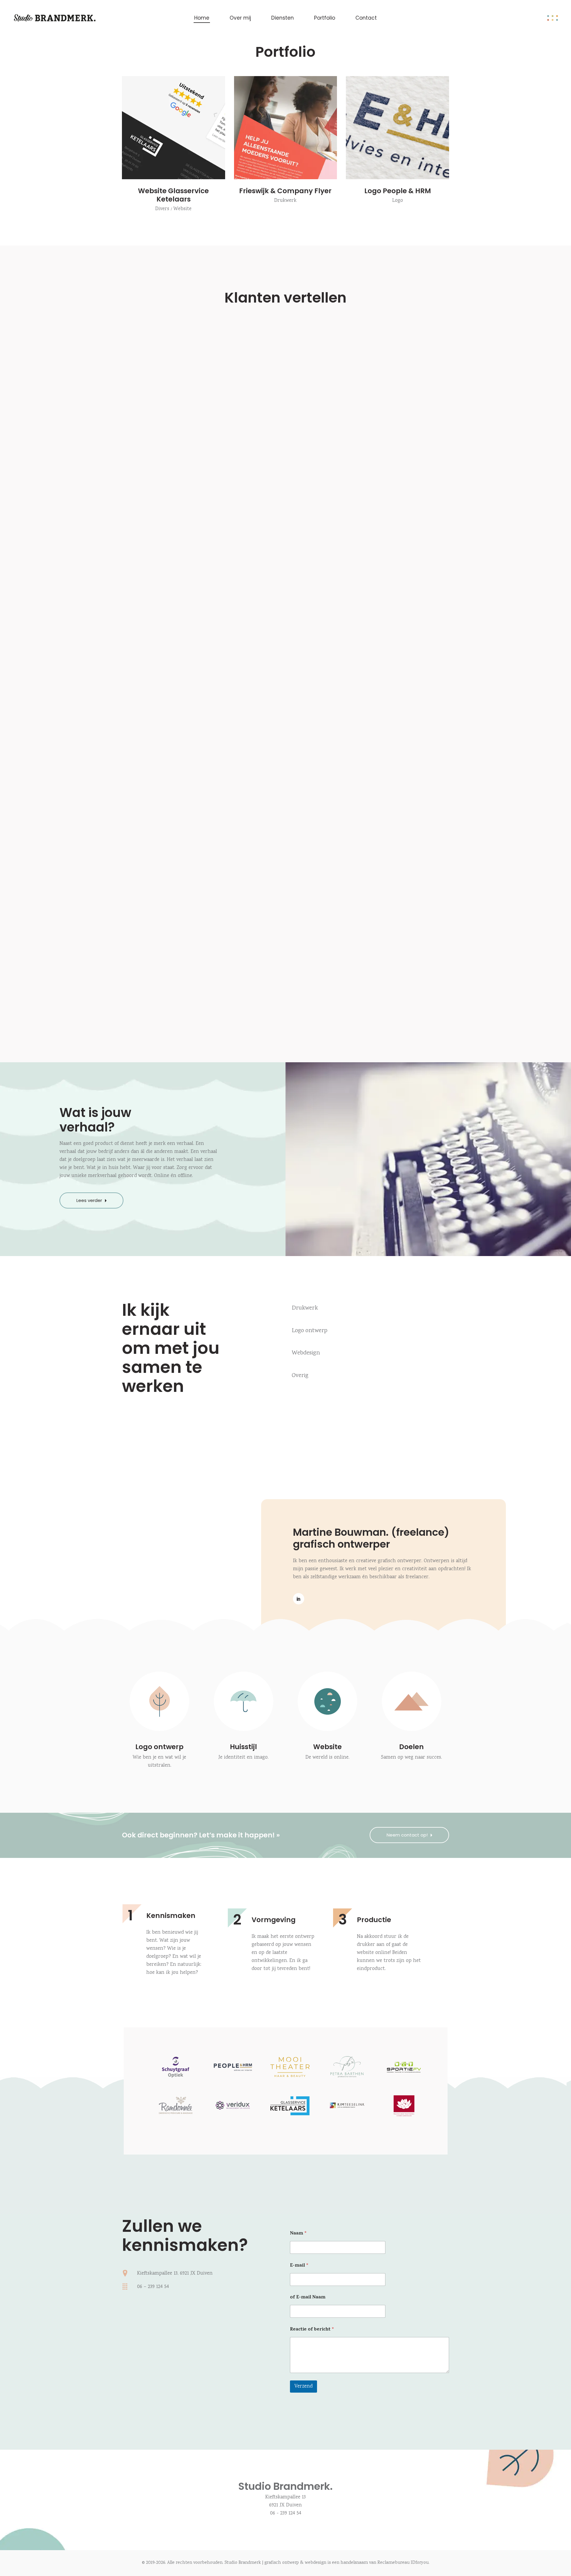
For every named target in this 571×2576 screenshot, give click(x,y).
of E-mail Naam (308, 2298)
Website (182, 209)
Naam (298, 2234)
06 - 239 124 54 (286, 2513)
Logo (398, 201)
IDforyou (420, 2563)
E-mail (299, 2266)
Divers (162, 209)
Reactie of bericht (312, 2330)
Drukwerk (285, 201)
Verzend (303, 2387)
